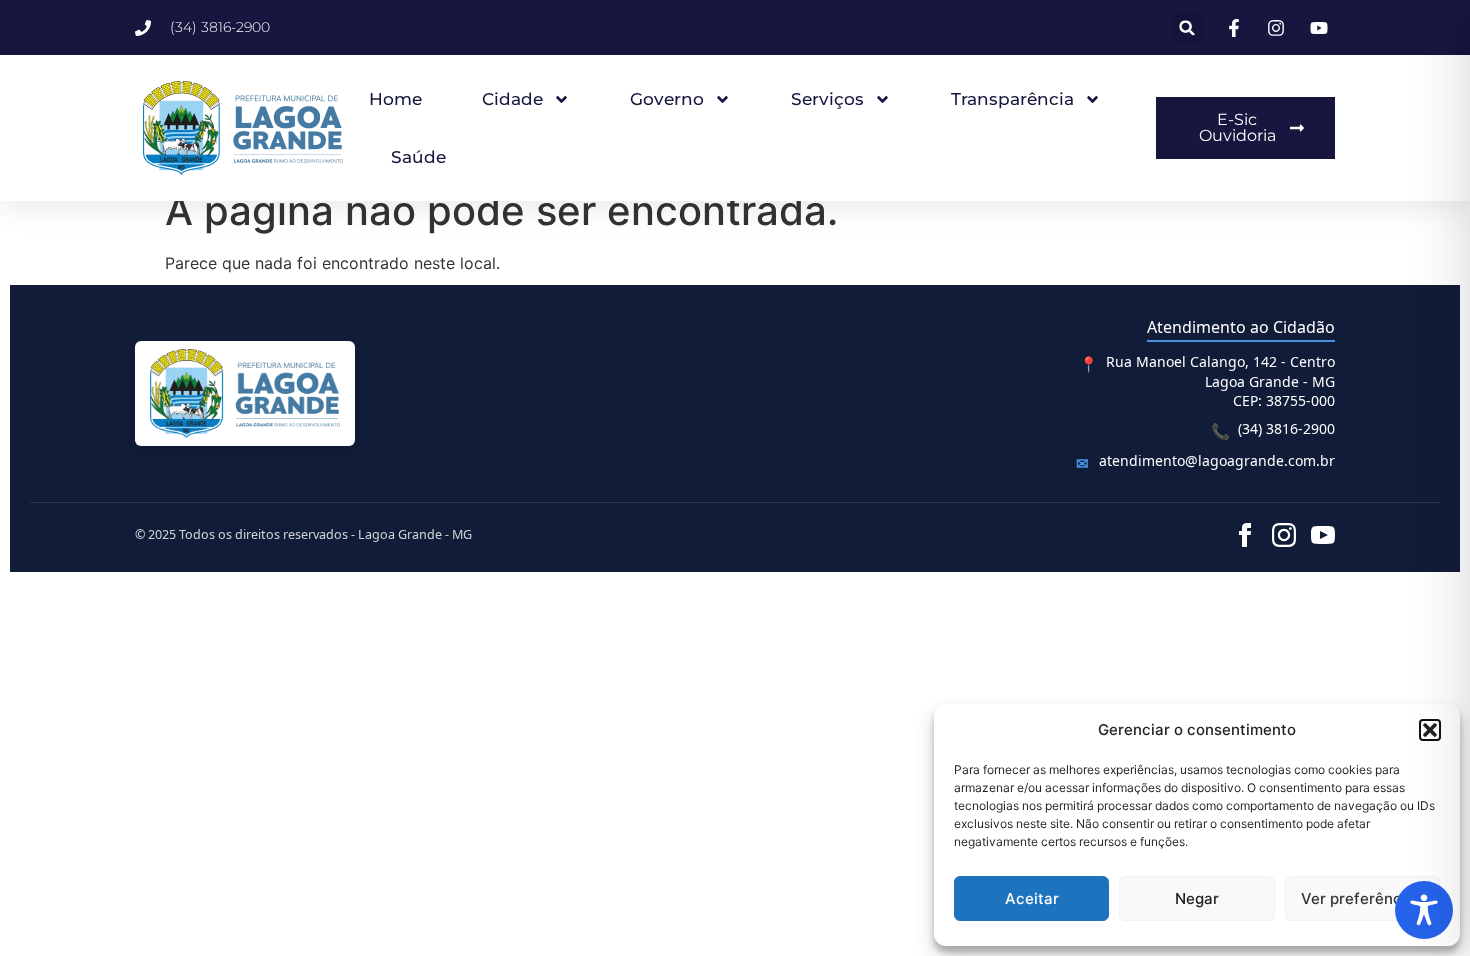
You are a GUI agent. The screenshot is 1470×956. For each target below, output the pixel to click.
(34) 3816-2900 (1286, 428)
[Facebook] (1245, 535)
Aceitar (1032, 898)
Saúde (418, 157)
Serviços (827, 99)
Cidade (512, 99)
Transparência (1012, 99)
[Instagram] (1284, 535)
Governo (667, 99)
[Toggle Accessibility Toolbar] (1424, 910)
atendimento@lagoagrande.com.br (1217, 460)
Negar (1197, 898)
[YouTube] (1323, 535)
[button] (1430, 730)
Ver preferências (1362, 898)
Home (395, 99)
